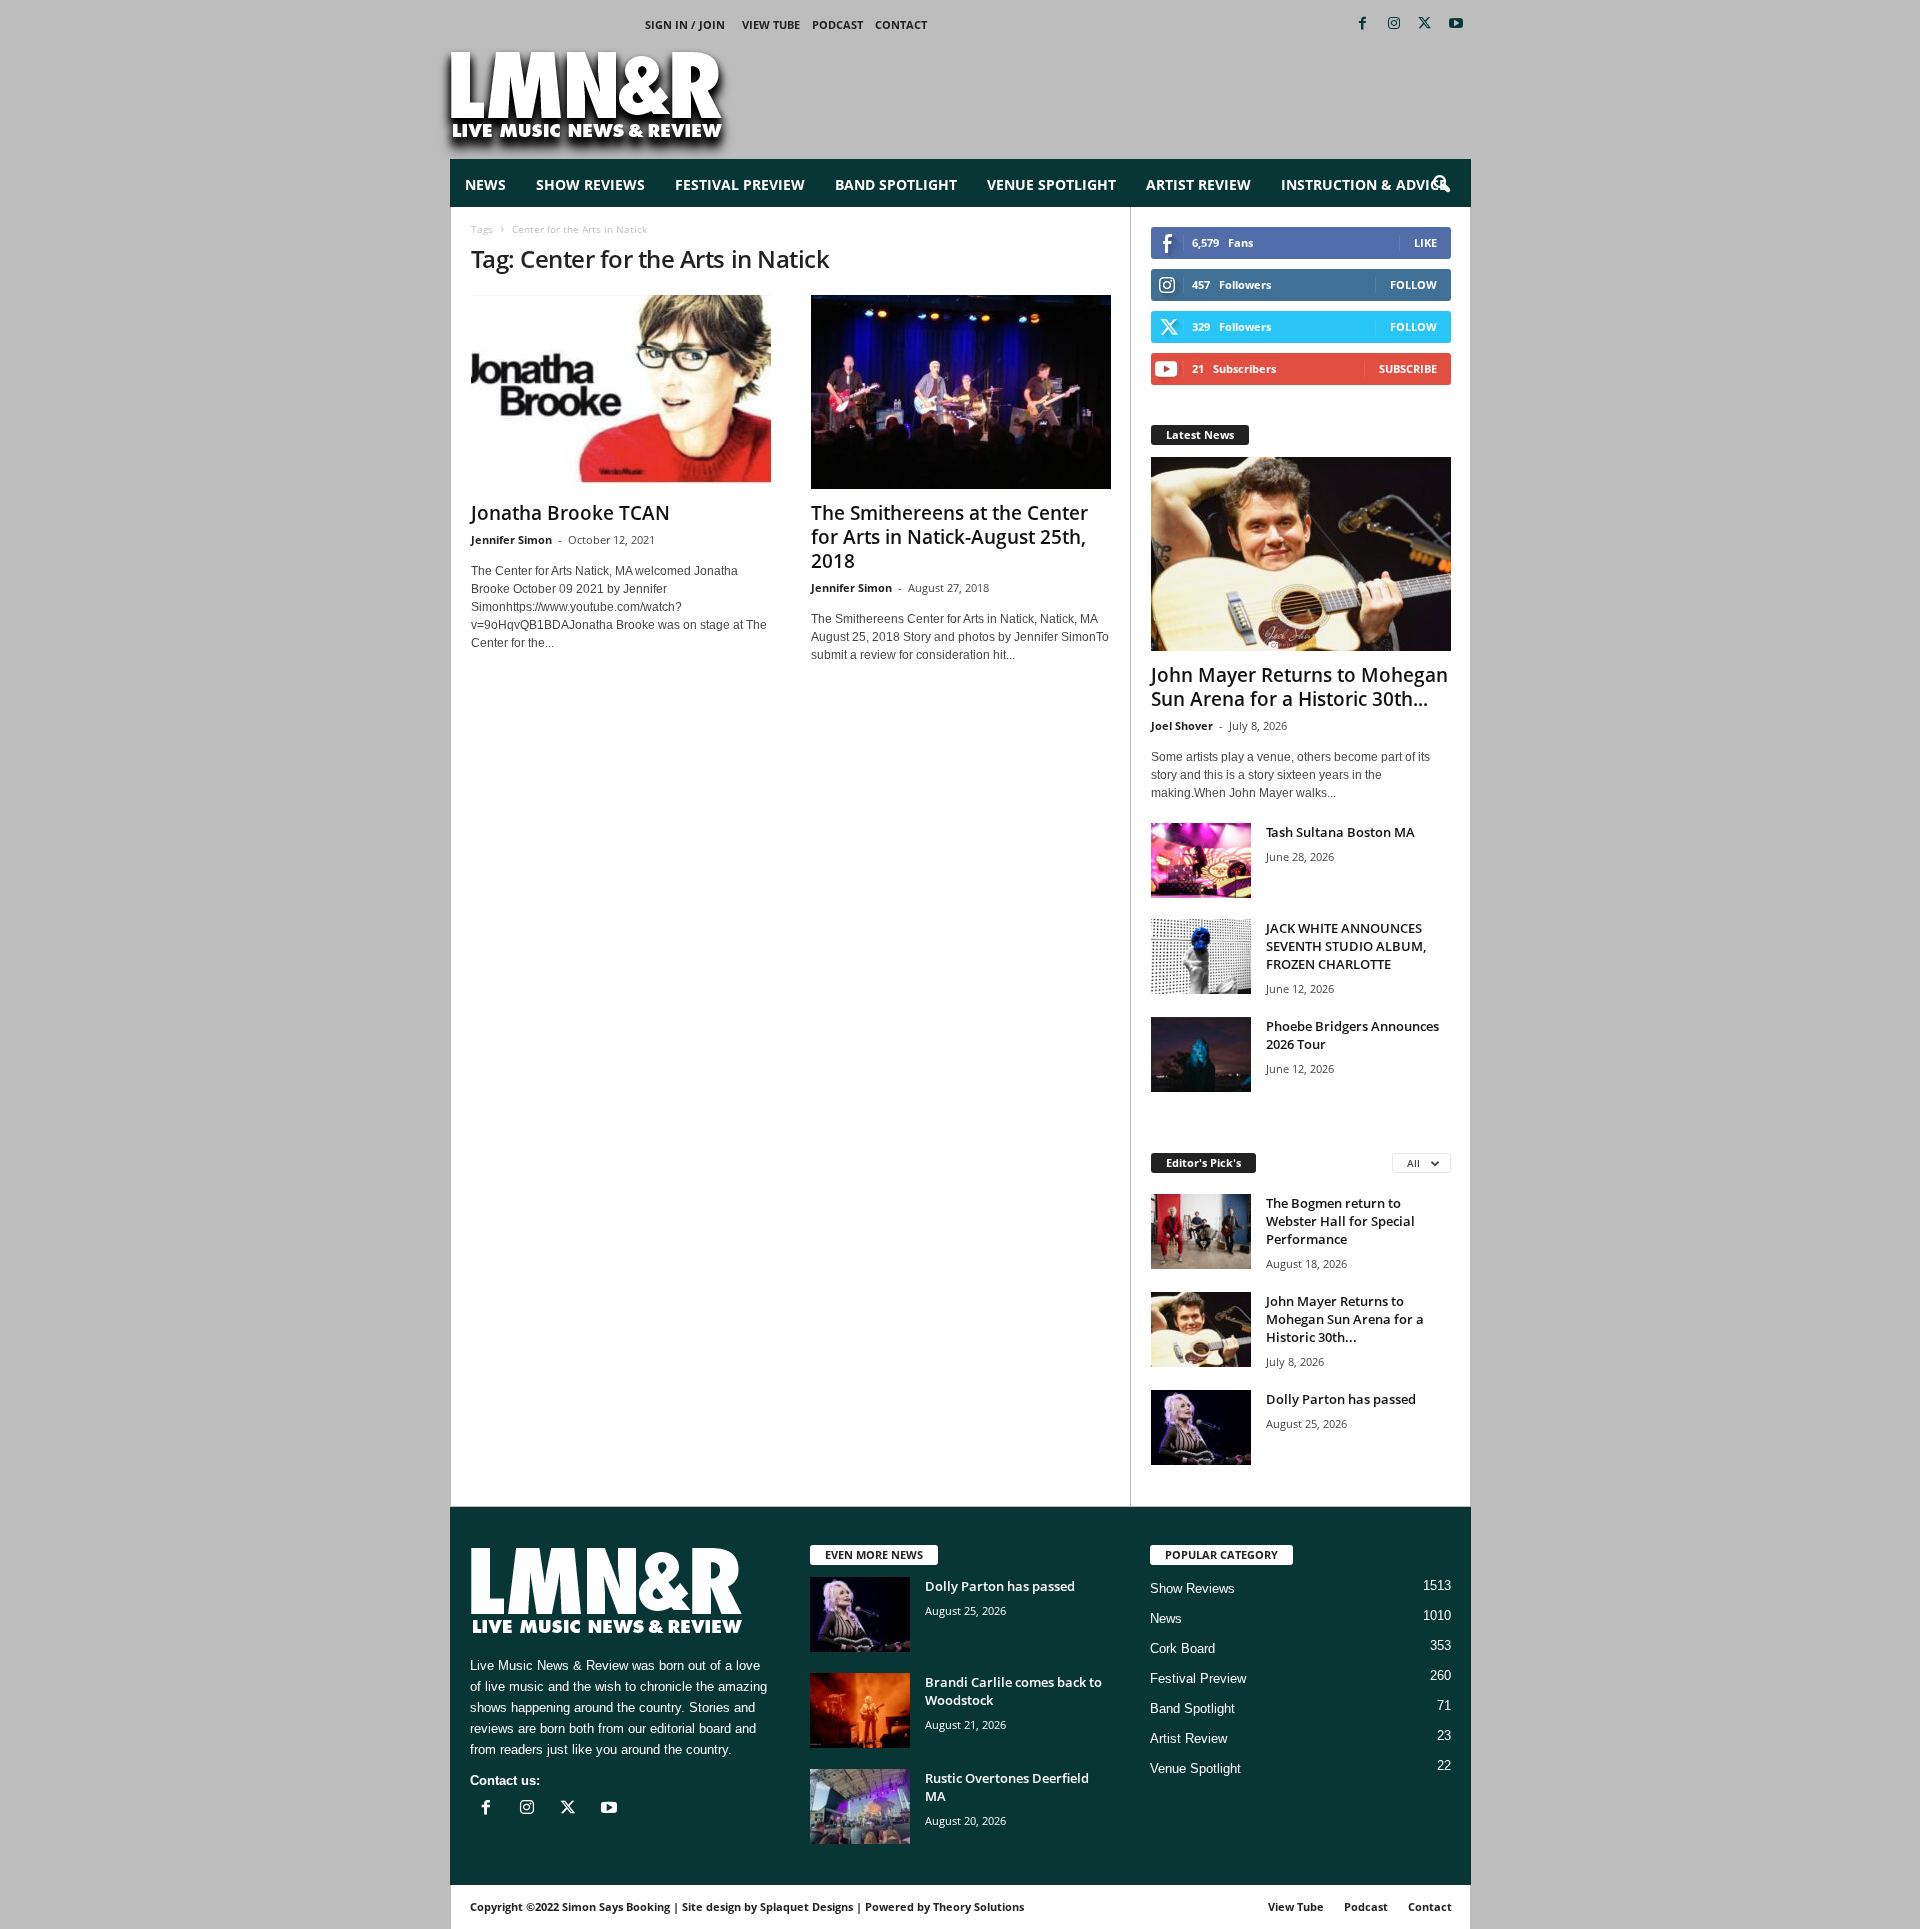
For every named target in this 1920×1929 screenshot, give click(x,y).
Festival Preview (740, 184)
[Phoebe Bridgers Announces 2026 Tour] (1201, 1054)
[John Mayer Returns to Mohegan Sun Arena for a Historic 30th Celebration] (1301, 554)
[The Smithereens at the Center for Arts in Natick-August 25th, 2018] (961, 392)
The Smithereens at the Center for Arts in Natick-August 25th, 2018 (949, 537)
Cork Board (1182, 1648)
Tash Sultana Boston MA (1340, 832)
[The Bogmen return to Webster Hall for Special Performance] (1201, 1231)
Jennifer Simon (511, 539)
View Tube (771, 24)
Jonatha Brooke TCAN (570, 513)
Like (1425, 242)
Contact (901, 24)
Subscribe (1408, 368)
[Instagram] (1394, 24)
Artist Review (1198, 184)
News (485, 184)
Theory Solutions (978, 1906)
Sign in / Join (685, 24)
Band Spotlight (896, 184)
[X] (1425, 24)
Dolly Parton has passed (1341, 1399)
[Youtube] (1456, 24)
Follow (1413, 284)
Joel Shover (1182, 725)
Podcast (837, 24)
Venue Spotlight (1051, 184)
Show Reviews (590, 184)
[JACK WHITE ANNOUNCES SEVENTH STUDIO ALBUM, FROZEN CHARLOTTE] (1201, 956)
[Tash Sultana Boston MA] (1201, 860)
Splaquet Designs (806, 1906)
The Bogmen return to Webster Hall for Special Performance (1340, 1221)
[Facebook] (1363, 24)
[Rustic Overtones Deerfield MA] (860, 1806)
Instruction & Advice (1364, 184)
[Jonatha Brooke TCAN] (621, 392)
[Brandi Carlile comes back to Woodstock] (860, 1710)
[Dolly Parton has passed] (1201, 1427)
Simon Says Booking (616, 1906)
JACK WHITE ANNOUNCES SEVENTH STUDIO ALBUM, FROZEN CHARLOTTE (1346, 946)
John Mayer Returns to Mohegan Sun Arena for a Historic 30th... (1299, 687)
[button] (1441, 185)
